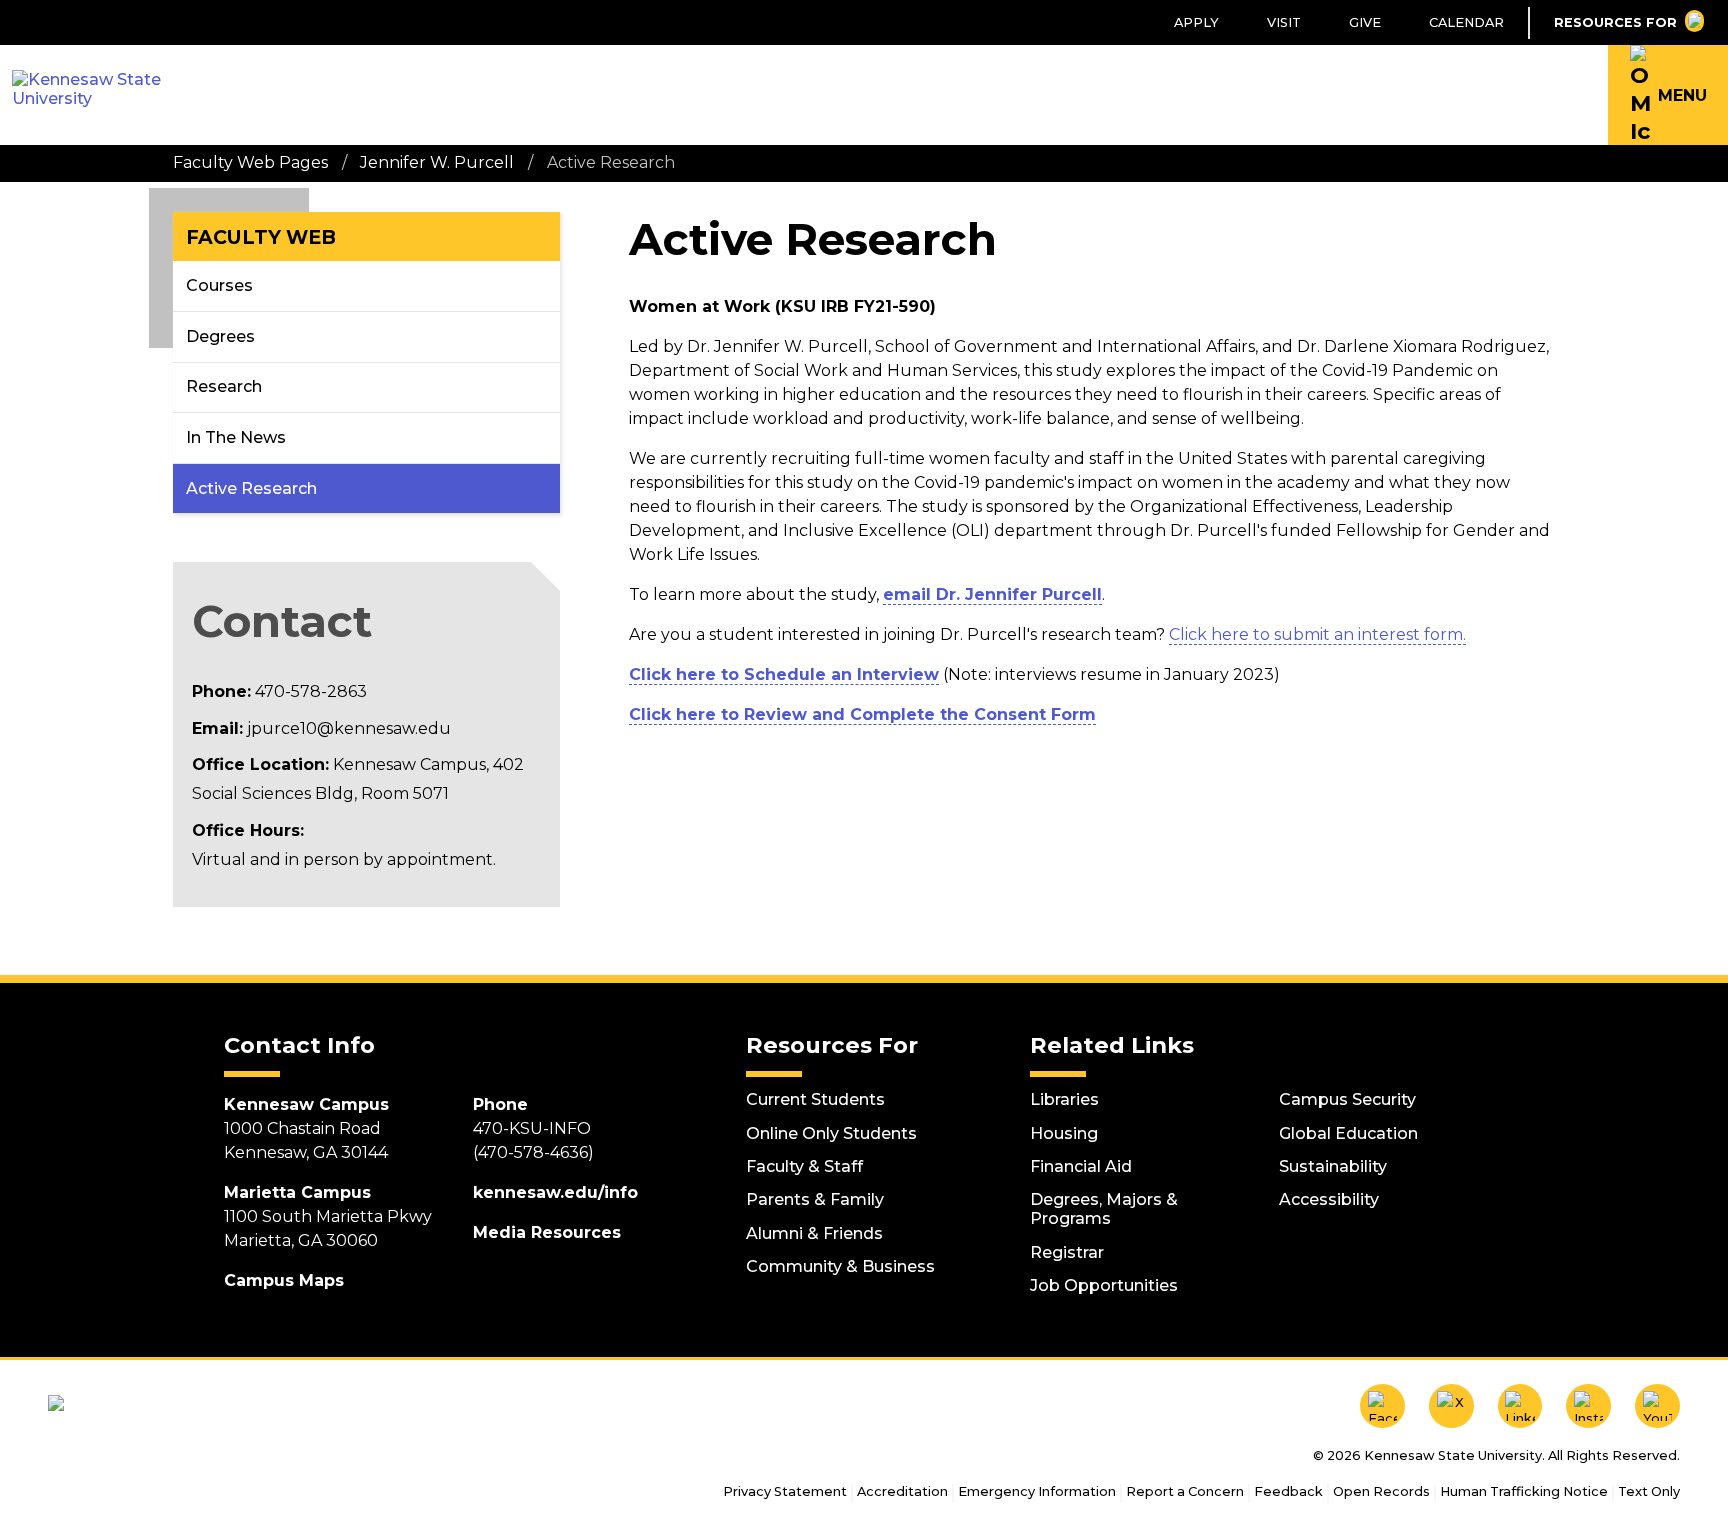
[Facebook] (1382, 1406)
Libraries (1064, 1099)
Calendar (1466, 22)
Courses (219, 285)
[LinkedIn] (1520, 1406)
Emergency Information (1037, 1491)
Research (224, 386)
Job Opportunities (1104, 1285)
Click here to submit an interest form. (1317, 634)
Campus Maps (284, 1280)
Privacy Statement (785, 1491)
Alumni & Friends (814, 1233)
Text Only (1649, 1491)
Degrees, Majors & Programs (1104, 1209)
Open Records (1381, 1491)
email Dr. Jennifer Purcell (992, 594)
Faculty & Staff (804, 1166)
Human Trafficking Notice (1524, 1491)
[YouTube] (1657, 1406)
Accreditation (902, 1491)
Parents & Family (815, 1199)
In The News (236, 437)
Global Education (1348, 1133)
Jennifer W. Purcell (437, 162)
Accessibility (1329, 1199)
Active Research (251, 488)
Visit (1284, 22)
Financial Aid (1081, 1166)
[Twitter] (1451, 1406)
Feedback (1288, 1491)
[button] (1668, 95)
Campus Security (1347, 1099)
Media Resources (547, 1232)
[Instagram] (1588, 1406)
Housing (1064, 1133)
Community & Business (840, 1266)
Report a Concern (1185, 1491)
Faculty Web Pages (250, 162)
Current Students (815, 1099)
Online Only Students (831, 1133)
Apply (1196, 22)
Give (1365, 22)
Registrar (1067, 1252)
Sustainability (1333, 1166)
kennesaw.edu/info (555, 1192)
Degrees (220, 336)
